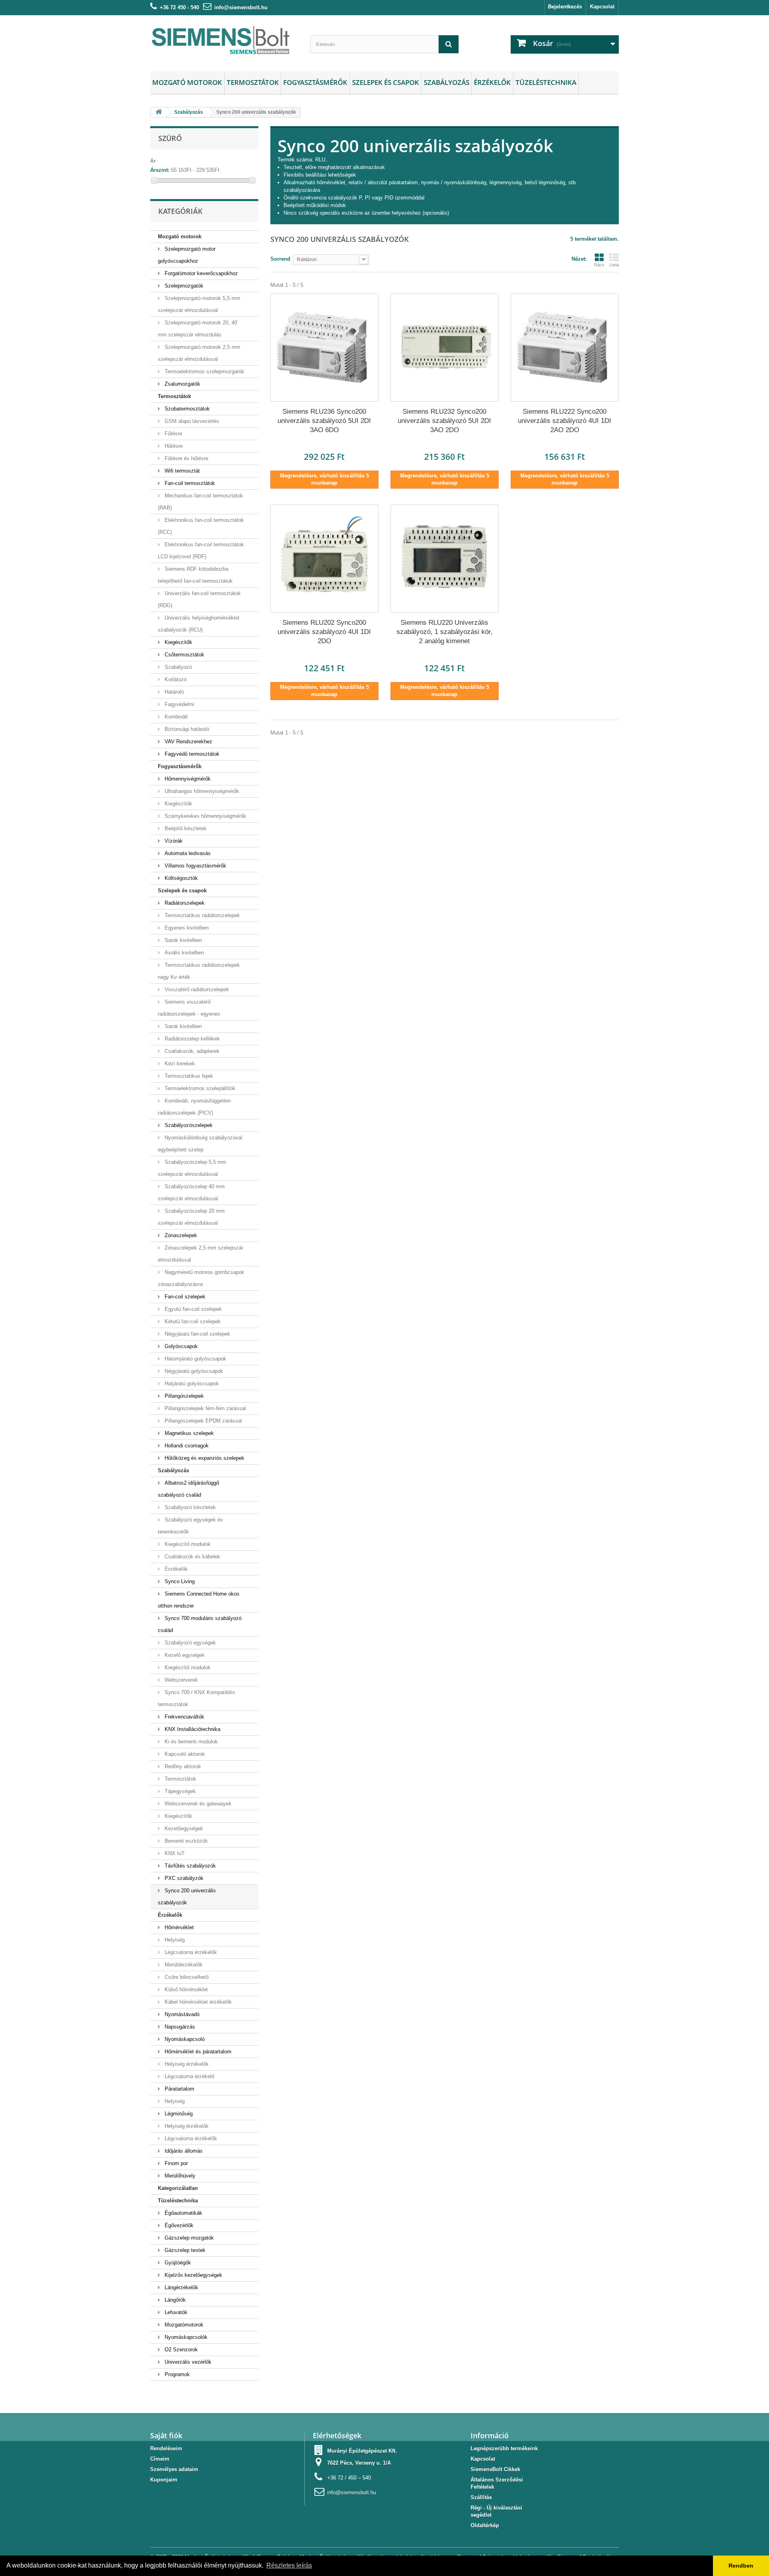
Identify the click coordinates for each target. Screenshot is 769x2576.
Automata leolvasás (187, 853)
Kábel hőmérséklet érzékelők (197, 2002)
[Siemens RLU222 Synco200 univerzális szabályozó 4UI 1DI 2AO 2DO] (565, 348)
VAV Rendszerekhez (188, 742)
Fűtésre (173, 434)
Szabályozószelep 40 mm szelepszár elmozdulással (191, 1192)
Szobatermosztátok (186, 409)
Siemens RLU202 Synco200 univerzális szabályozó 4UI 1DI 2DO (324, 632)
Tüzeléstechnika (546, 82)
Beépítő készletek (185, 828)
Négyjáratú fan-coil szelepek (197, 1334)
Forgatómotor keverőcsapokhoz (200, 273)
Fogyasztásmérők (315, 82)
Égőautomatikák (183, 2213)
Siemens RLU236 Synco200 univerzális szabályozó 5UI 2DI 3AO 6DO (324, 421)
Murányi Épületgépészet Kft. (362, 2451)
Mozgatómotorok (183, 2325)
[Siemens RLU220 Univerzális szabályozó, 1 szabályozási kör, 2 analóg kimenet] (445, 559)
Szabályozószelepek (188, 1125)
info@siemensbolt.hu (241, 7)
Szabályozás (447, 82)
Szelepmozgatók (183, 286)
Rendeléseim (166, 2448)
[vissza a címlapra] (159, 112)
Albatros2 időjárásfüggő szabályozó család (188, 1489)
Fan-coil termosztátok (189, 483)
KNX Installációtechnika (192, 1729)
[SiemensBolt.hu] (224, 41)
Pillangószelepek (183, 1396)
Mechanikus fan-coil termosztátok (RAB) (200, 502)
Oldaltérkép (485, 2525)
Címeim (160, 2459)
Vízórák (173, 841)
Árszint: (160, 170)
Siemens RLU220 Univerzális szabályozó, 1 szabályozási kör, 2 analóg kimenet (445, 632)
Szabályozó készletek (189, 1507)
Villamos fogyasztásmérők (195, 866)
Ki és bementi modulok (190, 1742)
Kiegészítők (178, 642)
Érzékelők (492, 82)
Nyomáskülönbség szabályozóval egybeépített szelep (200, 1144)
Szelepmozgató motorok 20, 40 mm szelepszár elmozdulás (197, 329)
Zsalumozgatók (182, 384)
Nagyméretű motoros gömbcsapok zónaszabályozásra (201, 1278)
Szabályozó (177, 667)
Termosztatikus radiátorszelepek (201, 915)
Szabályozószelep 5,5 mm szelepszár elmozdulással (192, 1168)
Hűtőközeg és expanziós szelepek (204, 1458)
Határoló (173, 692)
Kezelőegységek (183, 1828)
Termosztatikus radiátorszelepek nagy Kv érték (199, 971)
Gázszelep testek (184, 2250)
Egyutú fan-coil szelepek (192, 1309)
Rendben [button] (741, 2566)
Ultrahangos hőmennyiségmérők (201, 791)
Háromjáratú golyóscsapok (195, 1359)
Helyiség (174, 1940)
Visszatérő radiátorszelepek (196, 989)
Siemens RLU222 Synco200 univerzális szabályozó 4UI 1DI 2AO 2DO (565, 421)
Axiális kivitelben (183, 953)
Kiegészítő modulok (187, 1544)
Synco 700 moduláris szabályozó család (200, 1624)
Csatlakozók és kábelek (192, 1557)
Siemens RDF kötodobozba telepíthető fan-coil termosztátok (195, 575)
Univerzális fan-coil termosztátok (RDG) (199, 599)
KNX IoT (174, 1853)
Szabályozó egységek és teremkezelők (190, 1526)
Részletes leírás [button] (289, 2565)
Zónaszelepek (180, 1235)
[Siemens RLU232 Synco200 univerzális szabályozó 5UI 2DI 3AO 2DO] (445, 348)
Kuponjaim (164, 2480)
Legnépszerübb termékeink (504, 2448)
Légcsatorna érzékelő (189, 2076)
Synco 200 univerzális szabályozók (187, 1897)
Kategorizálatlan (178, 2188)
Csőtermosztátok (184, 655)
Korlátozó (175, 679)
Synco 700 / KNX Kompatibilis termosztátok (196, 1698)
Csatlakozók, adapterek (191, 1051)
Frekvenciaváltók (184, 1717)
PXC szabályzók (183, 1878)
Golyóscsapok (180, 1346)
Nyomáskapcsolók (185, 2337)
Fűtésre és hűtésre (186, 458)
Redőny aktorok (182, 1766)
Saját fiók (166, 2435)
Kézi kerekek (179, 1064)
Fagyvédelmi (179, 704)
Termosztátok (253, 82)
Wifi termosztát (181, 471)
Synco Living (179, 1581)
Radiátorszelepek (184, 903)
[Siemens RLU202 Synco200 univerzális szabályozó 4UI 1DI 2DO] (324, 559)
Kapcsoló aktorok (184, 1754)
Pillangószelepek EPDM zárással (202, 1421)
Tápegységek (179, 1791)
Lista (614, 265)
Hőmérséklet (178, 1927)
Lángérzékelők (181, 2287)
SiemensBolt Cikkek (495, 2469)
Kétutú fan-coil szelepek (192, 1321)
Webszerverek (180, 1680)
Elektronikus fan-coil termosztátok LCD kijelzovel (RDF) (201, 550)
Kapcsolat (602, 7)
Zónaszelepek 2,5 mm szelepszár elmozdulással (200, 1254)
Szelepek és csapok (386, 82)
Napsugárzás (179, 2027)
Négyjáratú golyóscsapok (193, 1371)
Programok (176, 2374)
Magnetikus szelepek (188, 1433)
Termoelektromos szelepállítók (199, 1088)
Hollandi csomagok (186, 1446)
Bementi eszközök (185, 1841)
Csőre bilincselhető (186, 1977)
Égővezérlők (178, 2225)
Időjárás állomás (183, 2151)
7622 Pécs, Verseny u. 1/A (359, 2463)
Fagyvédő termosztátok (191, 754)
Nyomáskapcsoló (184, 2039)
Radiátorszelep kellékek (191, 1039)
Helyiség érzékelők (186, 2064)
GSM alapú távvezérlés (191, 421)
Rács (599, 265)
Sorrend (280, 259)
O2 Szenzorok (180, 2350)
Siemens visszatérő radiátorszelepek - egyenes (189, 1008)
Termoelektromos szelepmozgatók (204, 371)
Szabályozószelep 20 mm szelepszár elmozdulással (191, 1217)
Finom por (175, 2163)
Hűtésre (173, 446)
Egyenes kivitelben (186, 928)
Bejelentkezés (565, 7)
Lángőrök (174, 2300)
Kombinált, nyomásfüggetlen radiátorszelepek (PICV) (194, 1107)
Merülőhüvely (179, 2176)
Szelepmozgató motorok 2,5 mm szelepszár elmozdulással (199, 353)
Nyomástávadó (181, 2014)
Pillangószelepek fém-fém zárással (204, 1408)
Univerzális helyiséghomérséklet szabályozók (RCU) (199, 624)
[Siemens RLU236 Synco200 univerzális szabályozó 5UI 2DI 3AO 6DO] (324, 348)
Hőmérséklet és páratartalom (197, 2052)
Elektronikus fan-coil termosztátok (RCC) (201, 526)
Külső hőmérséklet (185, 1989)
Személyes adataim (174, 2469)
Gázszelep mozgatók (188, 2238)
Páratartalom (179, 2089)
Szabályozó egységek (189, 1643)
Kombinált (175, 717)
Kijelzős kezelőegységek (193, 2275)
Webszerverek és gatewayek (197, 1804)
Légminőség (178, 2114)
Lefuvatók (175, 2312)
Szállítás (481, 2497)
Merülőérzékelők (183, 1965)
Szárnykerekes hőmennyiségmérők (205, 816)
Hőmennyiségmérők (187, 779)
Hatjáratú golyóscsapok (191, 1384)
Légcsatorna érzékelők (190, 1952)
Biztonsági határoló (186, 729)
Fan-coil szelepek (184, 1297)
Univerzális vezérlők (187, 2362)
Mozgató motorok (187, 82)
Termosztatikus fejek (188, 1076)
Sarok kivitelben (182, 940)
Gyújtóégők (177, 2263)
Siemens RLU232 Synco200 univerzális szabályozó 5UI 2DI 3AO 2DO (444, 421)
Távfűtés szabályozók (189, 1866)
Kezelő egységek (184, 1655)
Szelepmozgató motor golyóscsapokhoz (187, 255)
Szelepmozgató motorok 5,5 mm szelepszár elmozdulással (199, 304)
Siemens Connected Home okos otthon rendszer (199, 1600)
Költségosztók (180, 878)
